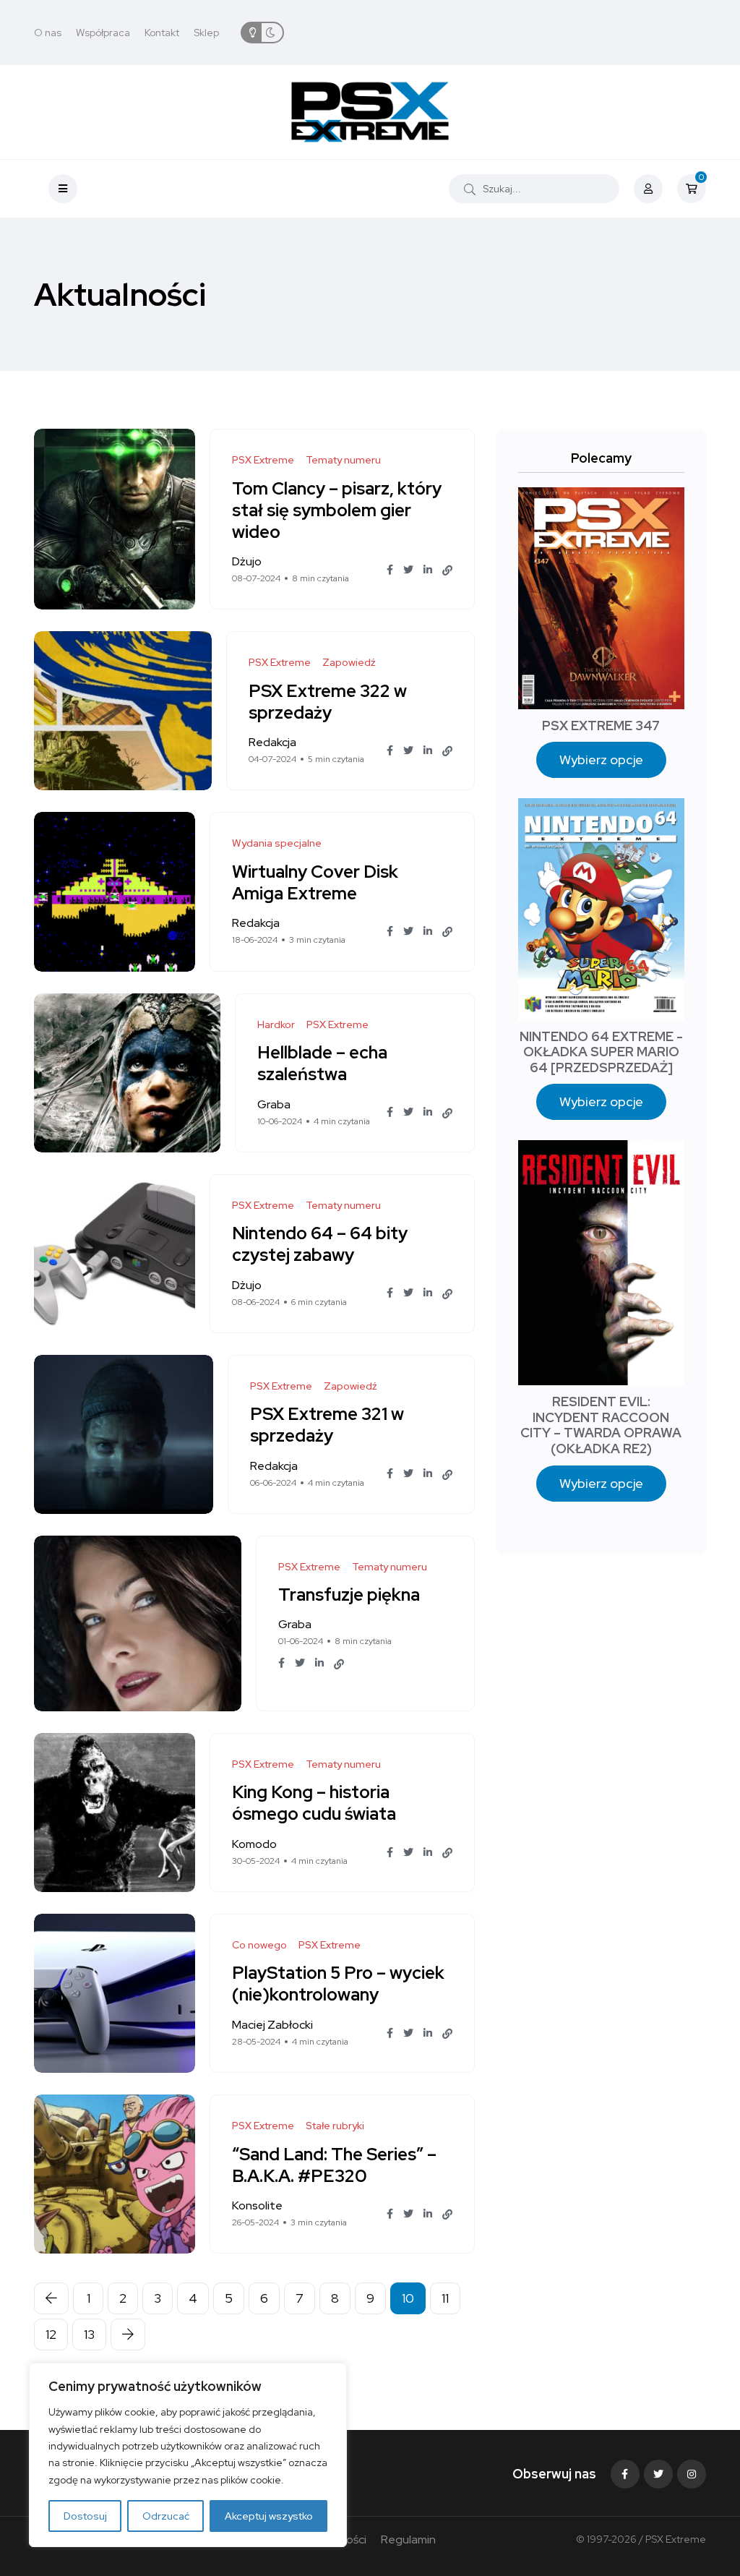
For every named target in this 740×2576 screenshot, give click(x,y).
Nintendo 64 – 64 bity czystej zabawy (320, 1245)
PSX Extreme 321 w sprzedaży (327, 1425)
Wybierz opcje (601, 759)
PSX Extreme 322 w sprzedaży (328, 702)
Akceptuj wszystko (269, 2516)
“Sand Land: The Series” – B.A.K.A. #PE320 (334, 2165)
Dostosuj (85, 2516)
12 (51, 2334)
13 (89, 2334)
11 (445, 2298)
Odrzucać (166, 2516)
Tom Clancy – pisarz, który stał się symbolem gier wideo (337, 510)
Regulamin (408, 2539)
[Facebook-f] (625, 2474)
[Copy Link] (447, 570)
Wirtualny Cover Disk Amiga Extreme (315, 882)
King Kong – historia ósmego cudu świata (314, 1803)
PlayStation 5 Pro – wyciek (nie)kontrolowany (338, 1984)
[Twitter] (658, 2474)
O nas (48, 33)
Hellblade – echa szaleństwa (322, 1064)
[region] (188, 2455)
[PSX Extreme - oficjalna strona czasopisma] (370, 112)
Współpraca (103, 33)
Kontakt (162, 33)
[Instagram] (692, 2474)
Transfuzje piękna (349, 1595)
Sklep (206, 33)
